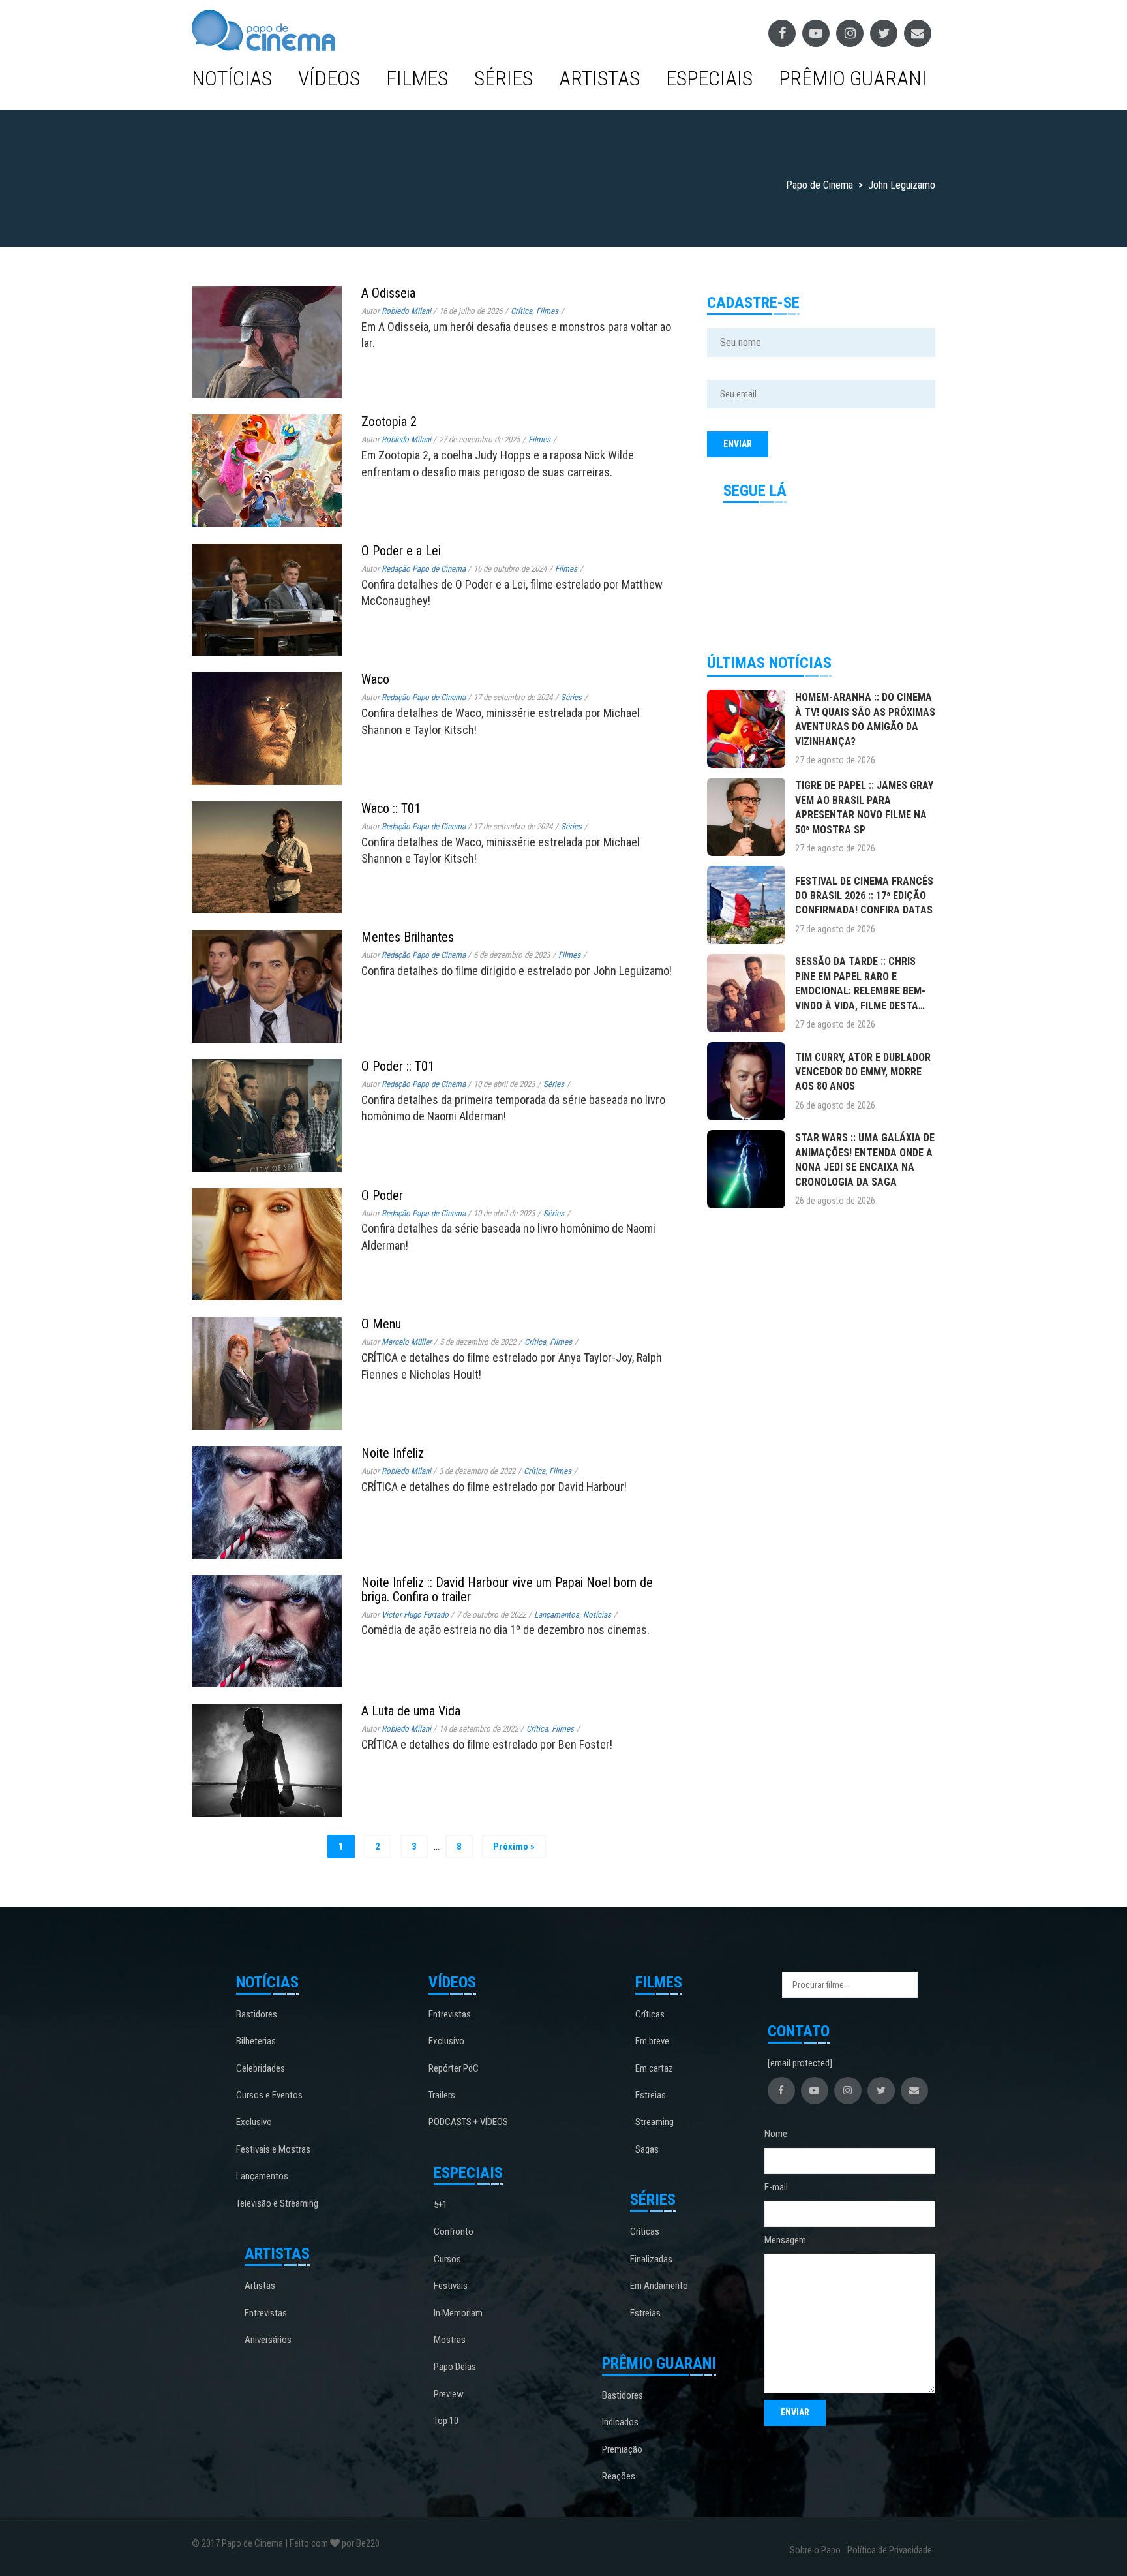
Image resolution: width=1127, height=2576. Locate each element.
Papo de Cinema (252, 2543)
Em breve (652, 2041)
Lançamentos (557, 1615)
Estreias (651, 2095)
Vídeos (329, 78)
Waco (375, 679)
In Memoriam (458, 2313)
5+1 (441, 2205)
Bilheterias (256, 2041)
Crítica (521, 311)
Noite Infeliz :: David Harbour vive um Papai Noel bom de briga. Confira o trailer (507, 1589)
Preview (449, 2394)
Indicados (620, 2422)
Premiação (622, 2449)
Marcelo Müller (407, 1342)
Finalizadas (651, 2259)
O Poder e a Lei (401, 551)
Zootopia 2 (389, 422)
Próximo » (514, 1847)
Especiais (709, 78)
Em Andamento (659, 2286)
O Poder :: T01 (398, 1066)
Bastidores (257, 2014)
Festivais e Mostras (273, 2149)
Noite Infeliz (393, 1453)
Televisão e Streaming (277, 2203)
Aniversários (268, 2340)
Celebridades (261, 2068)
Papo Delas (455, 2367)
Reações (619, 2476)
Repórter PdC (454, 2068)
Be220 (368, 2543)
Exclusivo (254, 2122)
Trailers (442, 2095)
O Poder (382, 1195)
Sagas (647, 2149)
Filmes (417, 78)
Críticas (650, 2014)
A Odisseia (388, 293)
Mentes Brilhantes (408, 937)
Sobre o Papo (815, 2550)
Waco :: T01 (391, 808)
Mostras (450, 2340)
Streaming (654, 2122)
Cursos (447, 2259)
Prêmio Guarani (853, 78)
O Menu (381, 1324)
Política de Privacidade (890, 2550)
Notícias (232, 78)
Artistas (599, 78)
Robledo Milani (406, 311)
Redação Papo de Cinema (424, 569)
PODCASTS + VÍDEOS (468, 2122)
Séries (503, 78)
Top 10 (446, 2421)
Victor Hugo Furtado (415, 1615)
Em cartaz (654, 2068)
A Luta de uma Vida (411, 1711)
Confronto (454, 2231)
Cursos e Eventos (269, 2095)
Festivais (451, 2286)
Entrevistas (266, 2313)
